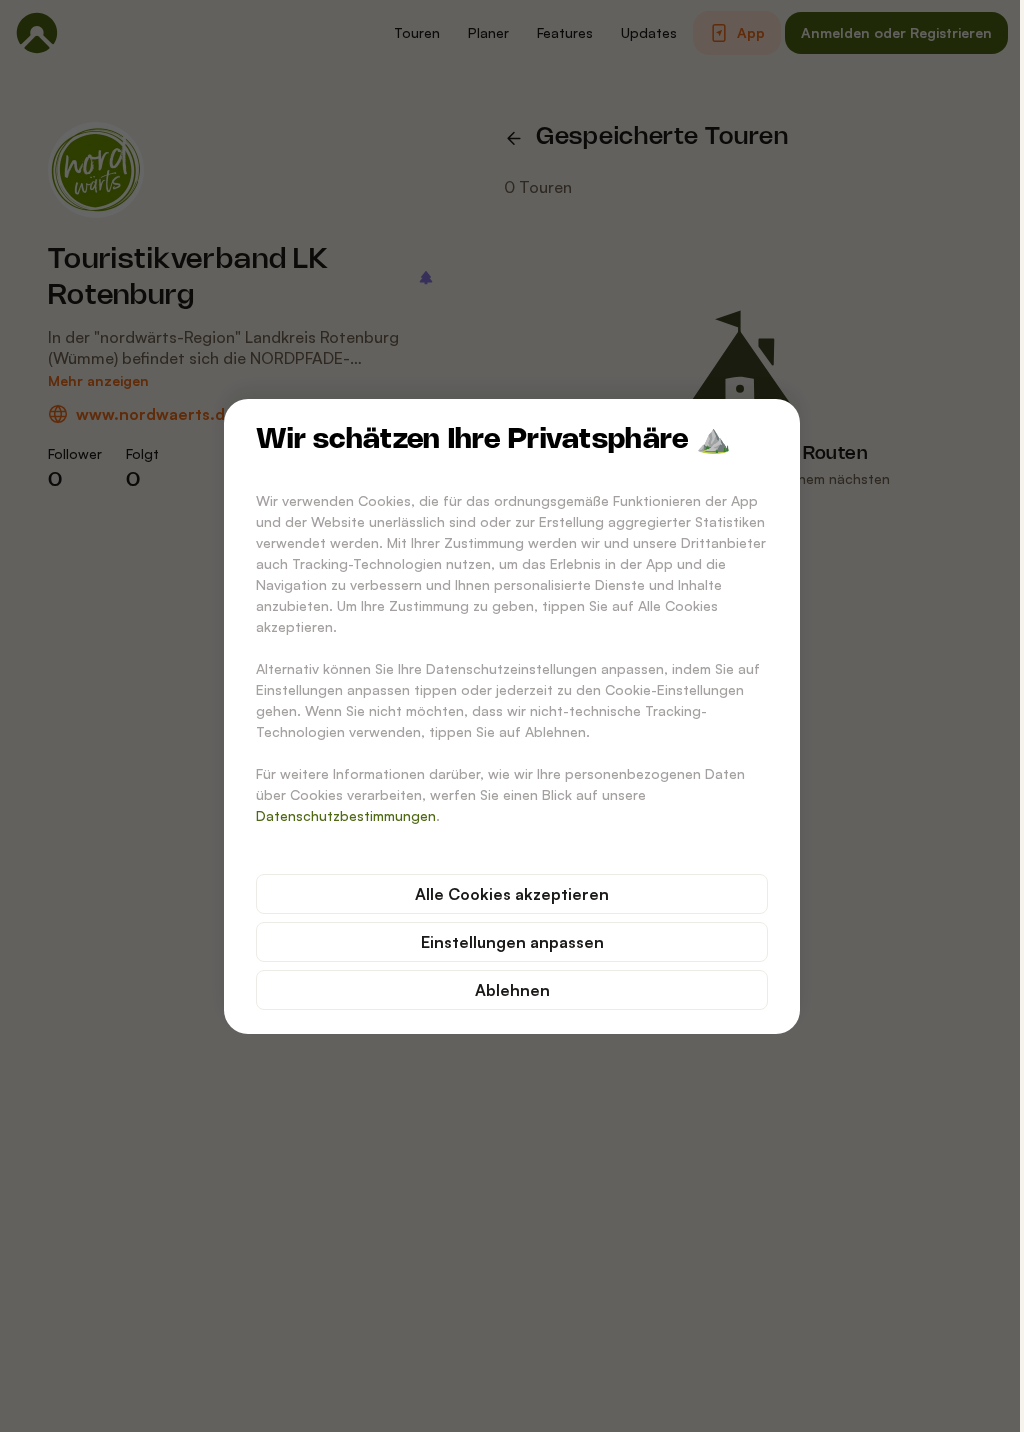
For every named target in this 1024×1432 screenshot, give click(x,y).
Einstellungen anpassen (512, 942)
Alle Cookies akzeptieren (512, 894)
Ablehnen (512, 990)
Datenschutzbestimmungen (346, 815)
